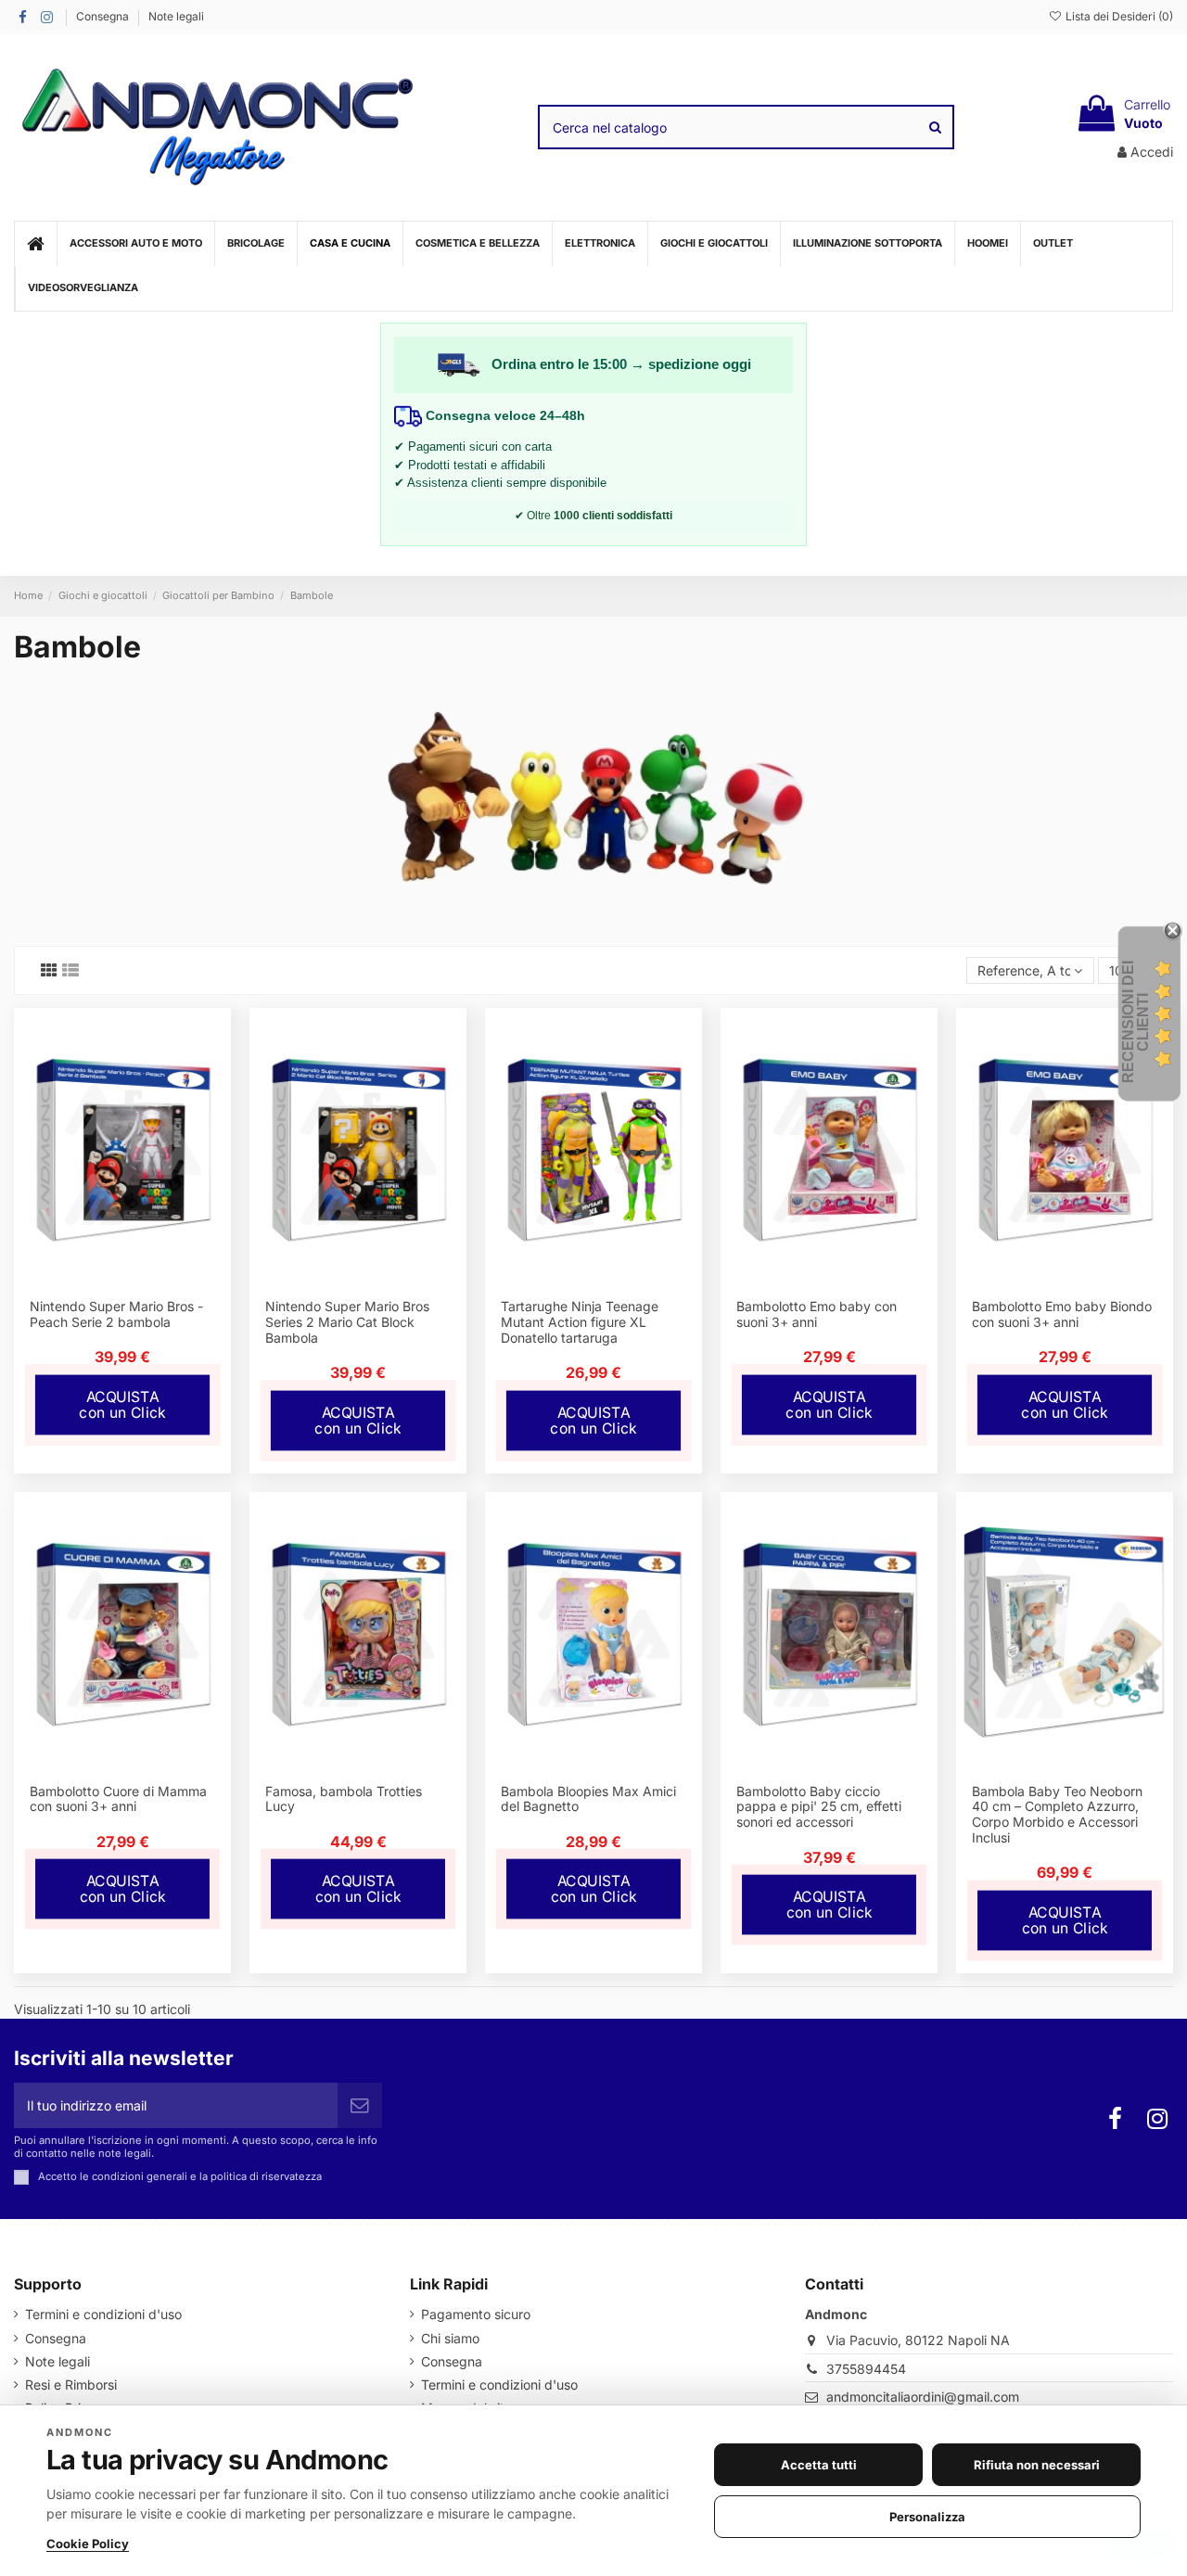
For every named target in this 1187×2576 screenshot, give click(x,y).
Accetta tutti (819, 2465)
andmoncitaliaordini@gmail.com (923, 2397)
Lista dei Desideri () (1118, 16)
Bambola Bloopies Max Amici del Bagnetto (588, 1799)
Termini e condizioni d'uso (103, 2314)
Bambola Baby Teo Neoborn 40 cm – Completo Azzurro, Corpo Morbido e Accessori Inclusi (1057, 1814)
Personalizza (927, 2517)
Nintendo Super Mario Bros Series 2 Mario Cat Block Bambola (347, 1322)
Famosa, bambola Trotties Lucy (344, 1799)
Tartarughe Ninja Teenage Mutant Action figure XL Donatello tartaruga (580, 1322)
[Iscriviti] (360, 2105)
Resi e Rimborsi (71, 2385)
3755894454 (866, 2369)
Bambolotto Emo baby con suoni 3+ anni (817, 1314)
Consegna (104, 16)
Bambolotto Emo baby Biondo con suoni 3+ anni (1062, 1314)
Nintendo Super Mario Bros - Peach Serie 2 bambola (116, 1314)
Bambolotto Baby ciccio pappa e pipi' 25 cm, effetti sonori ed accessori (819, 1807)
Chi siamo (450, 2338)
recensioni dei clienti (1136, 1022)
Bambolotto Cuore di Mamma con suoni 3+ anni (118, 1799)
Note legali (176, 16)
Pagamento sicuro (476, 2314)
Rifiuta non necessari (1037, 2465)
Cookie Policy (88, 2544)
